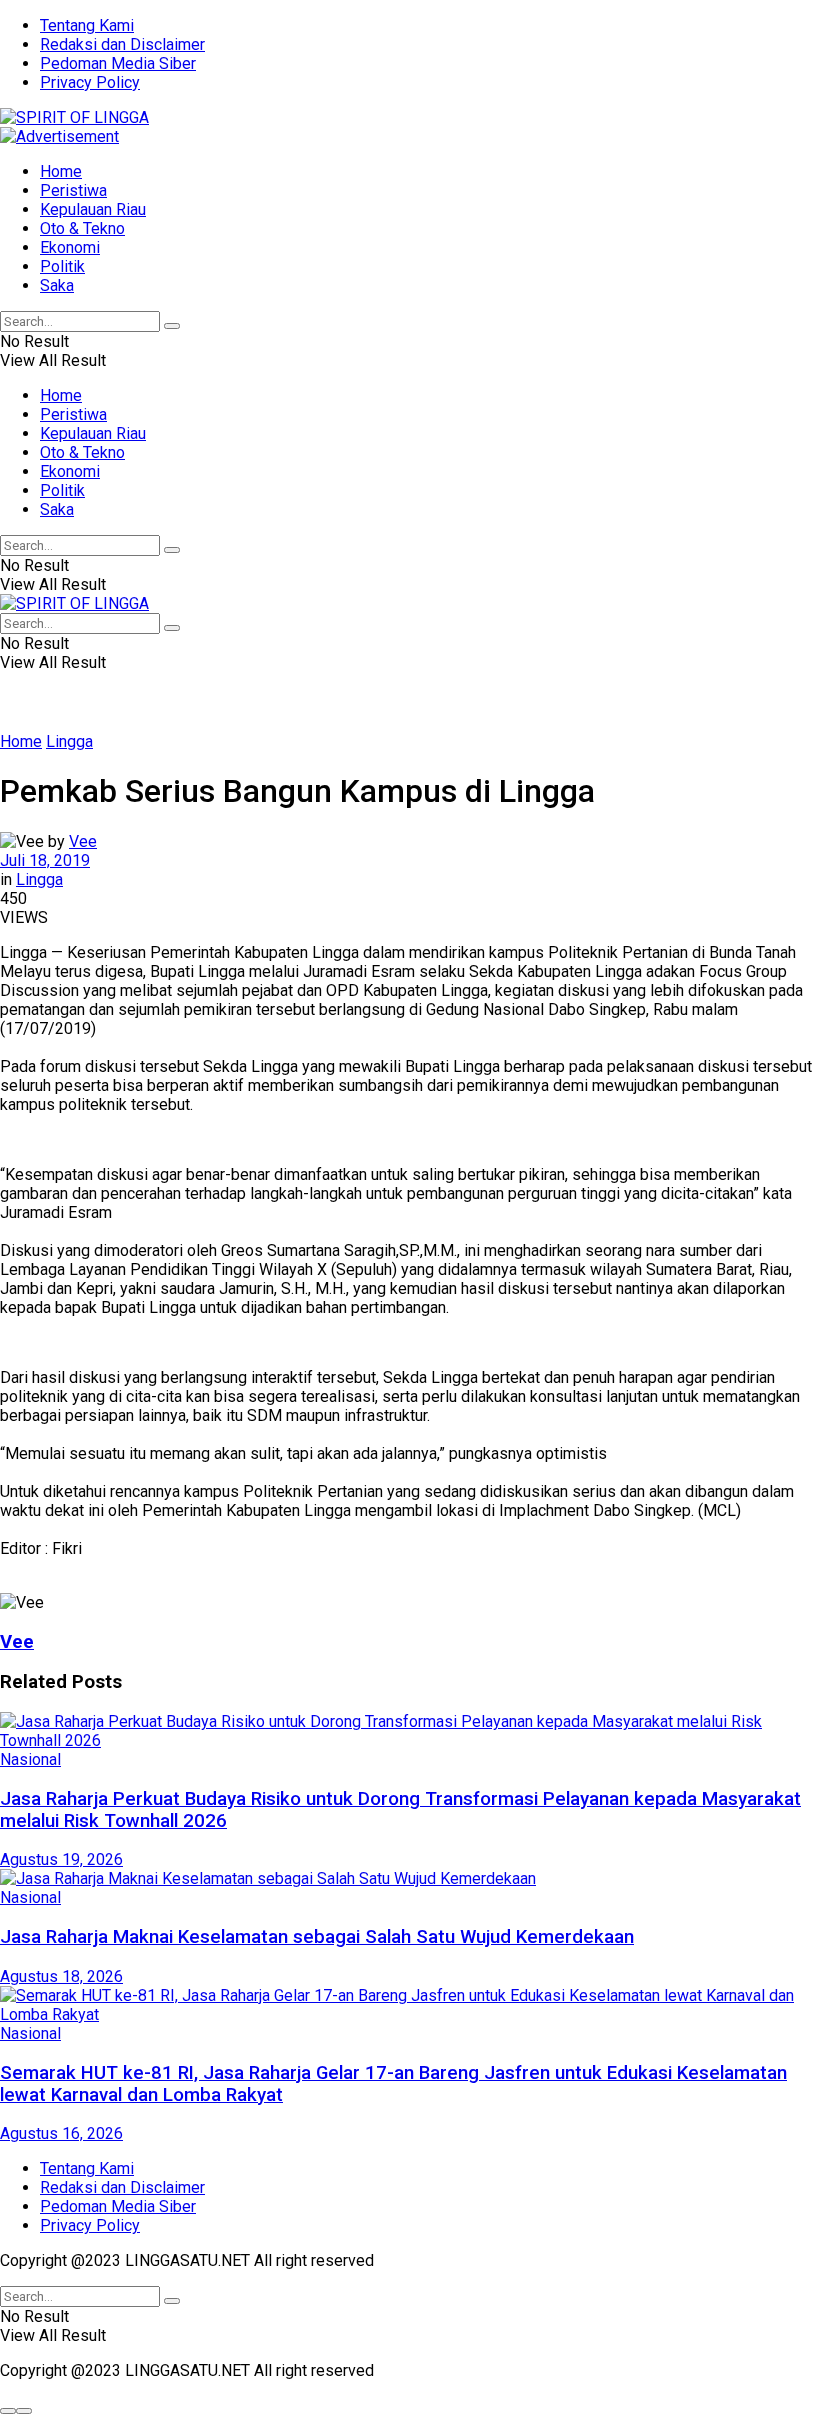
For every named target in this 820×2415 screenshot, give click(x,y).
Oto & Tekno (82, 228)
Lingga (69, 741)
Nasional (30, 1759)
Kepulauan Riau (93, 209)
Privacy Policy (90, 82)
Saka (57, 285)
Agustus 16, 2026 (61, 2133)
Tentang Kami (87, 25)
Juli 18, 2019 (45, 860)
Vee (83, 841)
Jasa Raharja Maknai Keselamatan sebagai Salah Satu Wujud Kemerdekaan (317, 1937)
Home (61, 171)
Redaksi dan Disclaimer (122, 44)
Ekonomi (70, 247)
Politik (62, 266)
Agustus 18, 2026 (61, 1976)
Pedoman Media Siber (118, 63)
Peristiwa (73, 190)
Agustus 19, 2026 (61, 1859)
